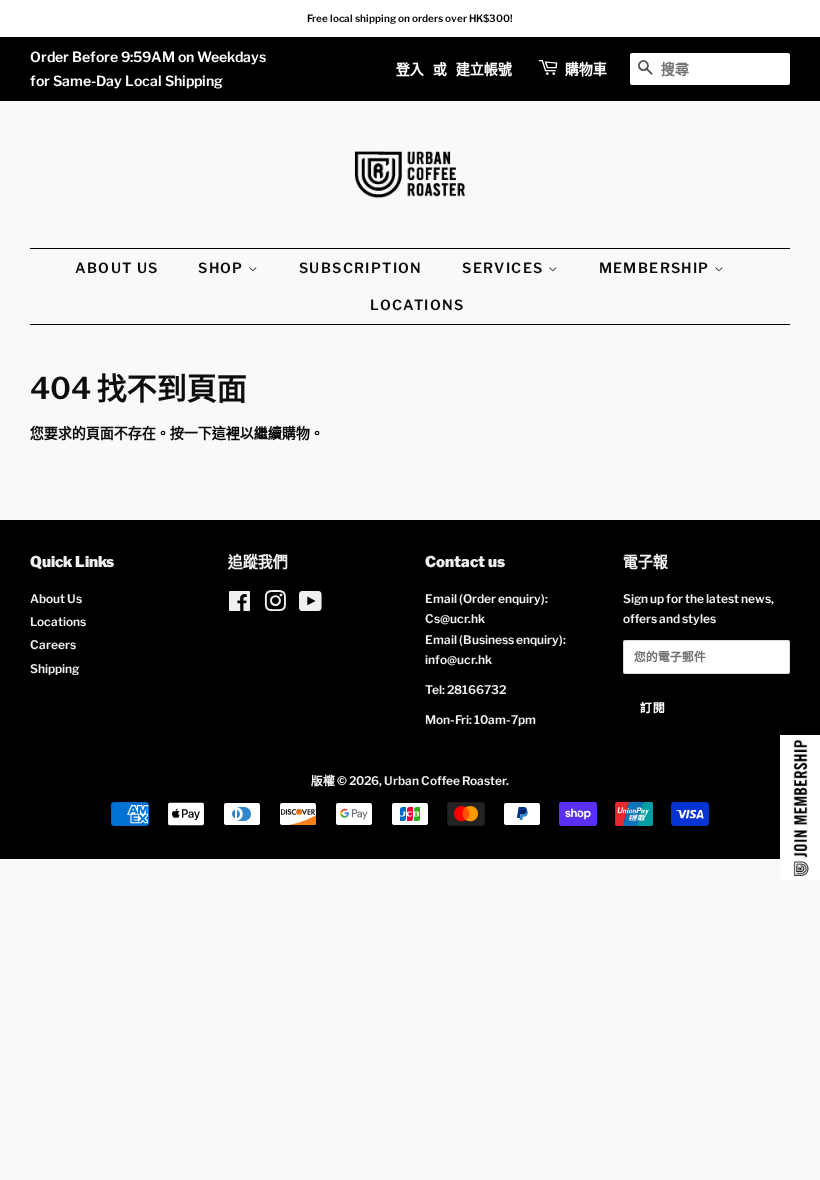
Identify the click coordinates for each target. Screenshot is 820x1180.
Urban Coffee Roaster (445, 781)
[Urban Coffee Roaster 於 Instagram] (275, 606)
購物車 (586, 68)
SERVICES (505, 267)
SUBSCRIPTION (361, 267)
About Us (56, 599)
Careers (53, 645)
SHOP (223, 267)
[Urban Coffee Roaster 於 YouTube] (310, 606)
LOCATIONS (417, 304)
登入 (410, 68)
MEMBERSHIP (656, 267)
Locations (58, 622)
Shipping (54, 669)
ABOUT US (117, 267)
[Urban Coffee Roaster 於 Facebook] (239, 606)
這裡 (226, 432)
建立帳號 (484, 68)
